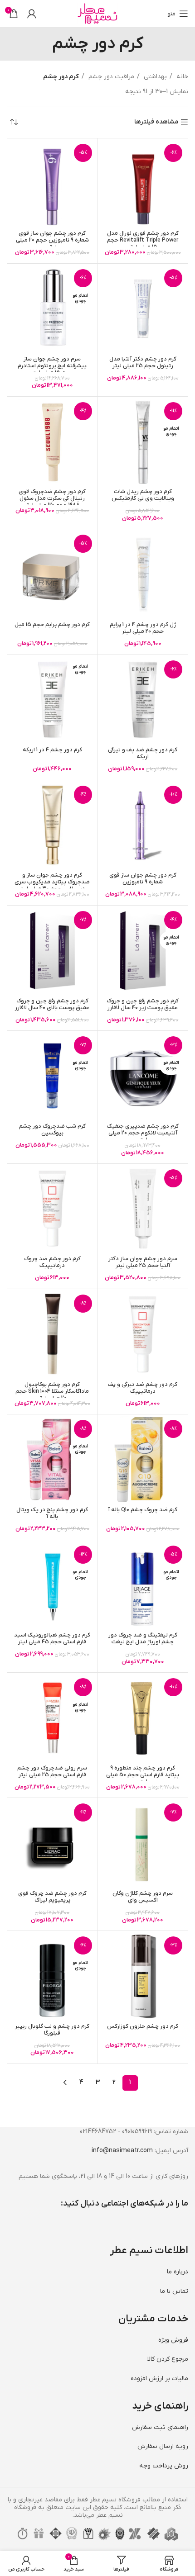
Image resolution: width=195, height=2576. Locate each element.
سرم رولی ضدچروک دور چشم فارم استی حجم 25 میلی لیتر (52, 1772)
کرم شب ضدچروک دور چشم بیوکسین (52, 1130)
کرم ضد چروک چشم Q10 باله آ (143, 1510)
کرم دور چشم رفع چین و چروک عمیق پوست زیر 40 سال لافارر (143, 1004)
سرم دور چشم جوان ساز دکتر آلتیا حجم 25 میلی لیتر (143, 1262)
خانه (181, 77)
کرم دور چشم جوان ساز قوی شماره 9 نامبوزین (143, 879)
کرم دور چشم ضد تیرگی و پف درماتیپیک (143, 1388)
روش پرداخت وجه (164, 2466)
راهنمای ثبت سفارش (160, 2427)
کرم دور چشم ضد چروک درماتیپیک (52, 1262)
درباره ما (178, 2272)
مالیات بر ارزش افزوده (159, 2379)
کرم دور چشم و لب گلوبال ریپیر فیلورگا (52, 2030)
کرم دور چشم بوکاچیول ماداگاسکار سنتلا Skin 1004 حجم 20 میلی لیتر (52, 1391)
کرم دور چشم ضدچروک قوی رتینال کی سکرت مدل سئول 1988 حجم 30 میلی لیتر (52, 498)
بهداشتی (154, 77)
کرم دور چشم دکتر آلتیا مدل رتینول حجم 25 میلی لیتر (143, 363)
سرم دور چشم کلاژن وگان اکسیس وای (143, 1897)
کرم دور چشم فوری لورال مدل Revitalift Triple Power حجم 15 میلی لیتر (143, 240)
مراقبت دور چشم (110, 77)
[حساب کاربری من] (32, 14)
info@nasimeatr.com (122, 2151)
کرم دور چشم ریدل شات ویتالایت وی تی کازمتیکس (143, 495)
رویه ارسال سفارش (163, 2446)
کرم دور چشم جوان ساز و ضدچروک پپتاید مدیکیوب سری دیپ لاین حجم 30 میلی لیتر (52, 882)
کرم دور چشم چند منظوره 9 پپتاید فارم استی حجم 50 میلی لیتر (143, 1775)
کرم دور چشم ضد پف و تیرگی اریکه (143, 753)
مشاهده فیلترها (156, 122)
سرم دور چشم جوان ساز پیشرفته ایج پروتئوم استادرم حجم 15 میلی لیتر (52, 366)
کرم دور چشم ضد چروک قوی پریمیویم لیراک (52, 1897)
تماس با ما (174, 2291)
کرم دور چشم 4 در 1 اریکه (52, 750)
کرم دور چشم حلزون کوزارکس (143, 2026)
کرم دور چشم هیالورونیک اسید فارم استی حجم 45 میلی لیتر (52, 1639)
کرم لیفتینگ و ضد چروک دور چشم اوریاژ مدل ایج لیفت (143, 1639)
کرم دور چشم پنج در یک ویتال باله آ (52, 1513)
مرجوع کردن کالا (168, 2359)
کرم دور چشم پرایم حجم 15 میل (52, 625)
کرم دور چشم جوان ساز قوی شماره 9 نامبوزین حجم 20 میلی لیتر (52, 240)
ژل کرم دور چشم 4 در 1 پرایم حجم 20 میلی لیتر (143, 628)
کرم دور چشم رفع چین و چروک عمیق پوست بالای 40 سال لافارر (52, 1004)
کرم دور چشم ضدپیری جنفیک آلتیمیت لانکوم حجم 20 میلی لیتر (143, 1133)
